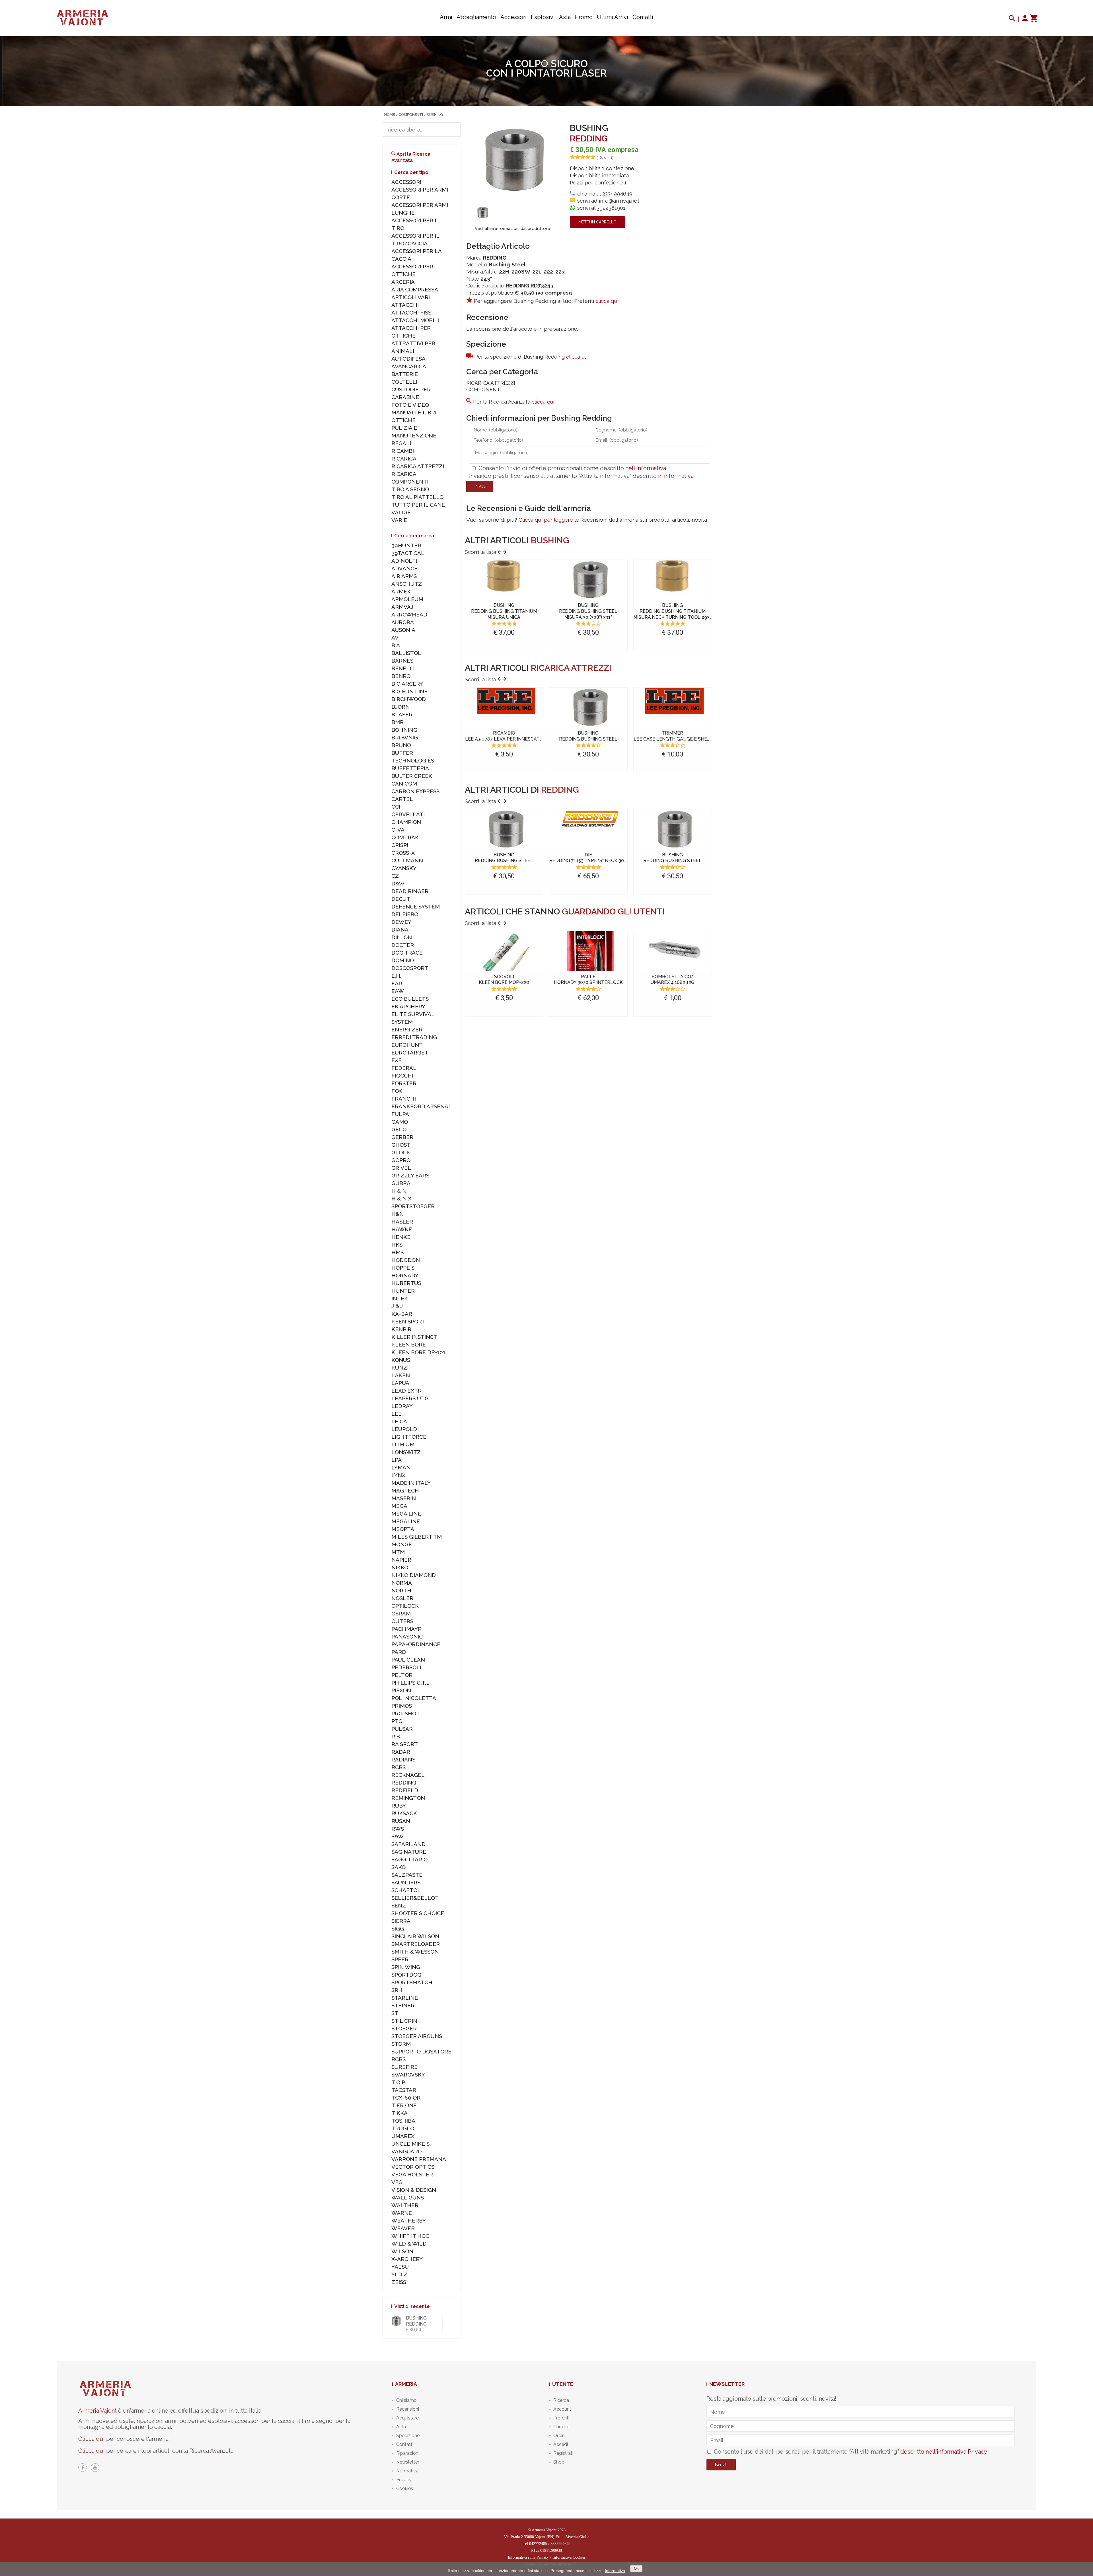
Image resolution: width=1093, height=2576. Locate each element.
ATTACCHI (405, 305)
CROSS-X (403, 853)
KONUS (401, 1360)
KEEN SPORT (408, 1321)
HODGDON (406, 1260)
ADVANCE (404, 568)
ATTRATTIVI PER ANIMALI (413, 347)
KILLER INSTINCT (414, 1337)
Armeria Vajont (97, 2411)
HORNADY (405, 1275)
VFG (397, 2182)
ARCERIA (403, 282)
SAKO (398, 1867)
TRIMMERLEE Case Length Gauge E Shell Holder (683, 736)
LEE (396, 1414)
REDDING (589, 138)
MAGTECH (405, 1490)
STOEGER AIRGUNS (417, 2036)
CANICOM (404, 784)
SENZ (399, 1905)
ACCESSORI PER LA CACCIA (416, 255)
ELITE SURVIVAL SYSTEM (413, 1018)
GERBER (402, 1137)
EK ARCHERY (408, 1006)
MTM (398, 1552)
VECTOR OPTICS (413, 2167)
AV (395, 638)
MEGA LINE (406, 1514)
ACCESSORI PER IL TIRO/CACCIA (415, 239)
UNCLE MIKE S (410, 2144)
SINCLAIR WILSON (415, 1936)
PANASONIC (407, 1637)
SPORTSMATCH (412, 1982)
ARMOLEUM (407, 599)
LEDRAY (402, 1406)
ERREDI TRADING (414, 1037)
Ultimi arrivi (613, 17)
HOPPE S (403, 1268)
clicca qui (607, 301)
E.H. (396, 976)
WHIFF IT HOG (410, 2236)
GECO (399, 1129)
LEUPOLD (404, 1429)
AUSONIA (403, 630)
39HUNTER (406, 545)
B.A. (396, 645)
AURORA (403, 622)
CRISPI (400, 845)
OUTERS (402, 1621)
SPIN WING (406, 1967)
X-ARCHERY (407, 2259)
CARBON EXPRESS (415, 791)
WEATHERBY (409, 2221)
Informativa (615, 2571)
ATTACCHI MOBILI (415, 320)
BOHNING (404, 730)
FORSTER (404, 1083)
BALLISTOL (406, 653)
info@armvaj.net (619, 201)
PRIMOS (402, 1706)
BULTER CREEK (412, 776)
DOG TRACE (407, 953)
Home (390, 115)
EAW (398, 991)
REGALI (401, 443)
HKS (397, 1245)
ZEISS (399, 2282)
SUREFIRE (404, 2067)
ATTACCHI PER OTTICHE (411, 332)
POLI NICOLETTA (414, 1698)
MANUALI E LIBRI (414, 412)
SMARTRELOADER (416, 1944)
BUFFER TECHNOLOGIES (413, 757)
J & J (397, 1306)
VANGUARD (407, 2151)
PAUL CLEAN (408, 1660)
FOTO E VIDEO (410, 405)
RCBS (398, 1767)
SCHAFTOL (406, 1890)
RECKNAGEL (408, 1775)
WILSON (402, 2251)
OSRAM (401, 1613)
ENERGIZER (407, 1029)
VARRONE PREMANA (419, 2159)
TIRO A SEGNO (410, 489)
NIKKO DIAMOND (414, 1575)
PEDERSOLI (406, 1667)
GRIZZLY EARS (410, 1175)
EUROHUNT (407, 1045)
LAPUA (400, 1383)
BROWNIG (405, 737)
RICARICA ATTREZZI (491, 383)
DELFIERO (405, 914)
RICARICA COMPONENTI (410, 478)
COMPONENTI (484, 389)
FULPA (400, 1114)
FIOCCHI (402, 1076)
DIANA (400, 930)
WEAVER (403, 2228)
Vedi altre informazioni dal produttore (512, 229)
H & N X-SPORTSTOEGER (413, 1202)
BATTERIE (405, 374)
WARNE (402, 2213)
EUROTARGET (410, 1052)
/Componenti (409, 115)
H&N (397, 1214)
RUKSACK (404, 1813)
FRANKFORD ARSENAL (422, 1106)
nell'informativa (646, 468)
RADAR (401, 1752)
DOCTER (403, 945)
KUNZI (400, 1368)
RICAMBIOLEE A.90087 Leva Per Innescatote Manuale (519, 736)
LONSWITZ (406, 1452)
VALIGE (401, 512)
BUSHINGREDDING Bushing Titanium (504, 611)
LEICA (399, 1421)
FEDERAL (404, 1068)
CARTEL (402, 799)
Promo (584, 17)
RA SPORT (405, 1744)
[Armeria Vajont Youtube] (95, 2468)
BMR (397, 722)
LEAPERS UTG (410, 1398)
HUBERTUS (406, 1283)
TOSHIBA (403, 2121)
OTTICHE (403, 420)
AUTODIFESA (408, 359)
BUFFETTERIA (410, 768)
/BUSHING (433, 115)
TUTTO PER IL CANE (418, 505)
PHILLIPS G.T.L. (411, 1683)
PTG (397, 1721)
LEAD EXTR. (407, 1391)
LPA (396, 1460)
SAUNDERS (406, 1882)
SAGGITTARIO (409, 1859)
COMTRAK (405, 837)
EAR (397, 983)
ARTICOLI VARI (411, 297)
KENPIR (401, 1329)
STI (396, 2013)
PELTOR (402, 1675)
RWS (398, 1829)
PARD (399, 1652)
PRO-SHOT (406, 1713)
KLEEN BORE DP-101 (418, 1352)
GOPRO (401, 1160)
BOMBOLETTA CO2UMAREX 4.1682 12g (672, 980)
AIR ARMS (404, 576)
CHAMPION (406, 822)
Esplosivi (543, 17)
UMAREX (403, 2136)
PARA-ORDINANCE (416, 1644)
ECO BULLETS (410, 999)
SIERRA (401, 1921)
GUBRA (401, 1183)
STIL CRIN (404, 2021)
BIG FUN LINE (409, 691)
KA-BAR (402, 1314)
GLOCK (401, 1152)
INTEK (400, 1298)
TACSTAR (404, 2090)
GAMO (400, 1122)
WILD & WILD (409, 2244)
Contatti (643, 17)
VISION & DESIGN (414, 2190)
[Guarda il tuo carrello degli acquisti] (1033, 20)
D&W (398, 883)
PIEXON (401, 1690)
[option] (483, 212)
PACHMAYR (406, 1629)
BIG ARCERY (407, 684)
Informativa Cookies (569, 2557)
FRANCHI (404, 1099)
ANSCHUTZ (407, 584)
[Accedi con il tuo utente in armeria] (1025, 20)
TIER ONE (404, 2105)
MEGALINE (406, 1521)
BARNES (402, 661)
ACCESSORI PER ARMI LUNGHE (420, 209)
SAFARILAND (408, 1844)
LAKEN (401, 1375)
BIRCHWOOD (409, 699)
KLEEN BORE (409, 1344)
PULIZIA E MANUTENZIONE (414, 432)
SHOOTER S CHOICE (418, 1913)
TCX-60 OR (406, 2098)
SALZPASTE (407, 1875)
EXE (396, 1060)
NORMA (402, 1583)
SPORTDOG (406, 1975)
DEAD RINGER (410, 891)
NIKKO (400, 1567)
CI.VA (398, 830)
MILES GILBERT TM (417, 1537)
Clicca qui (92, 2439)
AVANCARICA (409, 366)
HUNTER (403, 1291)
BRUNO (401, 745)
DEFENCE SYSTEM (416, 906)
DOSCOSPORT (410, 968)
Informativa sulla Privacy (528, 2557)
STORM (401, 2044)
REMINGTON (408, 1798)
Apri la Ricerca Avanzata (411, 157)
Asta (565, 17)
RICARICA (404, 459)
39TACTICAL (408, 553)
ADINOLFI (404, 561)
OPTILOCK (405, 1606)
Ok (636, 2568)
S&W (397, 1836)
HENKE (401, 1237)
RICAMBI (403, 451)
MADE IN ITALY (411, 1483)
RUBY (399, 1806)
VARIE (399, 520)
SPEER (400, 1959)
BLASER (402, 714)
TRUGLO (403, 2128)
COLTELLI (404, 382)
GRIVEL (401, 1168)
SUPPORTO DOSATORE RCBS (421, 2055)
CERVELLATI (408, 814)
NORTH (401, 1590)
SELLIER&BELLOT (415, 1898)
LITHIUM (403, 1444)
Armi (446, 17)
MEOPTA (403, 1529)
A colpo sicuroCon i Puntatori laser (546, 68)
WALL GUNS (408, 2197)
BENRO (401, 676)
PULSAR (402, 1729)
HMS (397, 1252)
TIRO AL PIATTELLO (417, 497)
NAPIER (401, 1560)
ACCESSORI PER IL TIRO (415, 224)
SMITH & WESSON (415, 1952)
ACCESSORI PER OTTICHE (412, 270)
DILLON (402, 937)
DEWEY (401, 922)
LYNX (398, 1475)
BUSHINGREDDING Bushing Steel (588, 611)
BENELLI (403, 668)
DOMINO (403, 960)
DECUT (401, 899)
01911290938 (551, 2551)
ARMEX (401, 591)
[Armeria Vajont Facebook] (83, 2468)
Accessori (513, 17)
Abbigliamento (476, 17)
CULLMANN (407, 860)
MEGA (399, 1506)
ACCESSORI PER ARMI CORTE (420, 193)
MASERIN (404, 1498)
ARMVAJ (402, 607)
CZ (395, 876)
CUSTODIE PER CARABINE (411, 393)
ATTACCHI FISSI (412, 313)
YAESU (400, 2267)
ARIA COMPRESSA (415, 289)
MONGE (402, 1544)
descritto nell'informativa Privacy (944, 2452)
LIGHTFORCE (409, 1437)
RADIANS (403, 1759)
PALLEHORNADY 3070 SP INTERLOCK (588, 980)
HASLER (402, 1222)
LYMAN (401, 1467)
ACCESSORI (406, 182)
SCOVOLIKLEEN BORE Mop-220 (504, 980)
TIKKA (399, 2113)
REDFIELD (405, 1790)
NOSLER (402, 1598)
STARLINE (405, 1998)
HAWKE (402, 1229)
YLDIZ (399, 2274)
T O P (398, 2082)
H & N (399, 1191)
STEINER (403, 2005)
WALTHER (405, 2205)
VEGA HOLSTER (412, 2174)
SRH (397, 1990)
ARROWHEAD (409, 614)
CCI (396, 807)
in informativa (676, 476)
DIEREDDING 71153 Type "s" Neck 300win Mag (598, 858)
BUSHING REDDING (416, 2321)
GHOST (401, 1145)
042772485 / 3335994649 (550, 2544)
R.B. (396, 1736)
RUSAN (401, 1821)
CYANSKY (404, 868)
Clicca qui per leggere (546, 520)
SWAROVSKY (408, 2075)
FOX (397, 1091)
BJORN (400, 707)
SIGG (398, 1929)
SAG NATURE (409, 1852)
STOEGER (404, 2028)
